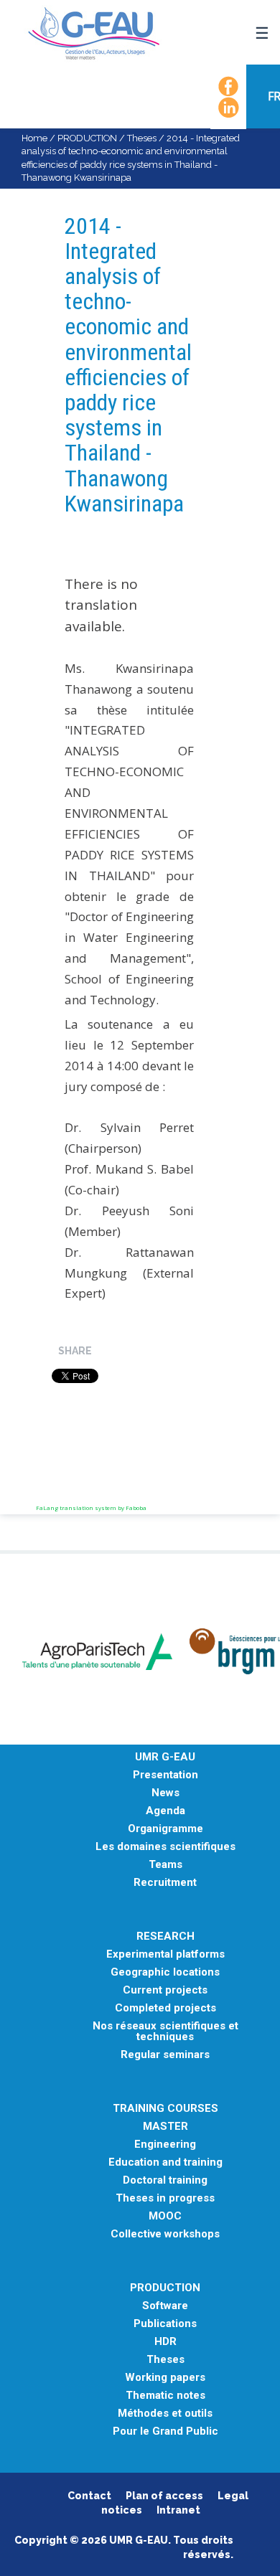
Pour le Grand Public (165, 2431)
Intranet (178, 2510)
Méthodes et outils (165, 2414)
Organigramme (165, 1829)
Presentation (165, 1775)
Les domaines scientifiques (165, 1847)
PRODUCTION (87, 138)
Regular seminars (165, 2055)
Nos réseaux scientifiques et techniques (165, 2032)
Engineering (165, 2145)
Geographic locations (165, 1972)
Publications (165, 2324)
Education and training (165, 2162)
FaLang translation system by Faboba (91, 1508)
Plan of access (164, 2496)
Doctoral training (165, 2180)
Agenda (165, 1811)
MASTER (165, 2127)
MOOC (165, 2216)
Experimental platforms (165, 1954)
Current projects (165, 1990)
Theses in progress (165, 2198)
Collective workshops (165, 2234)
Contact (89, 2496)
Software (165, 2306)
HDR (165, 2342)
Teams (165, 1865)
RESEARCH (165, 1936)
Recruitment (165, 1883)
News (165, 1793)
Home (34, 138)
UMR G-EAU (165, 1757)
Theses (142, 138)
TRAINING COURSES (165, 2109)
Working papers (165, 2378)
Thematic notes (165, 2396)
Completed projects (165, 2008)
